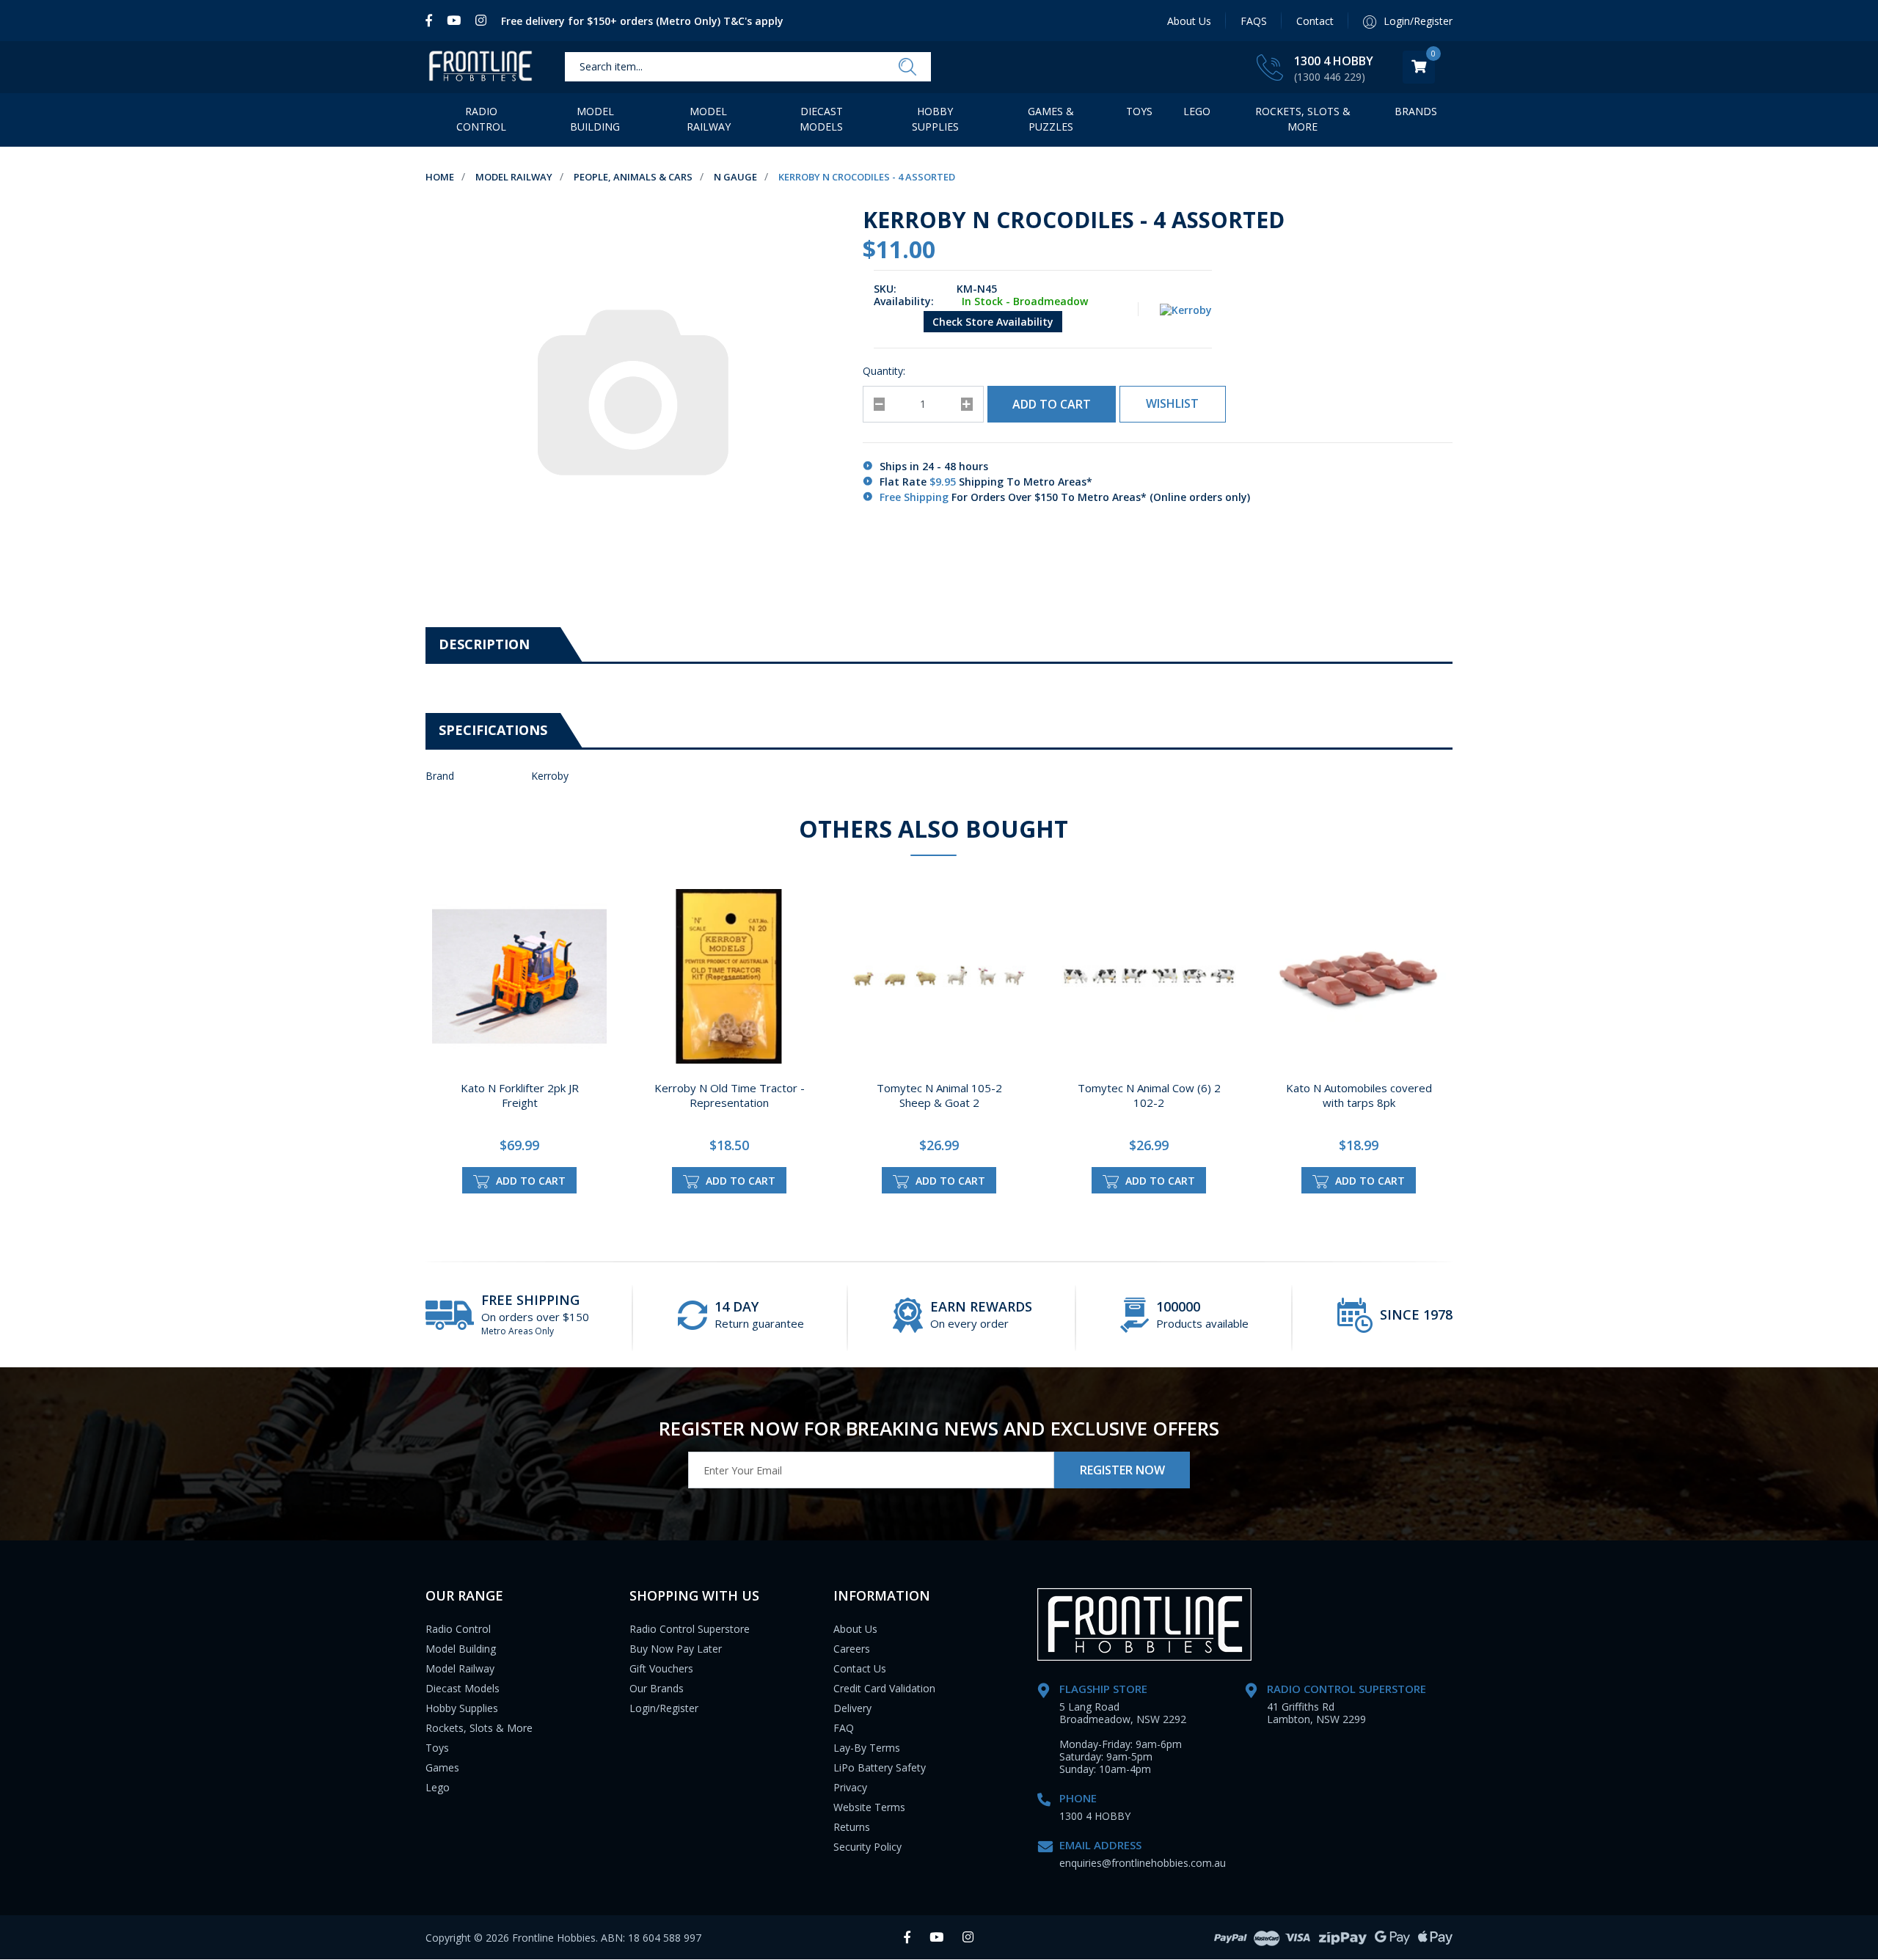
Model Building (595, 119)
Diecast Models (821, 119)
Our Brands (657, 1688)
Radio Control (481, 119)
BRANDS (1416, 111)
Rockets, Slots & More (1303, 119)
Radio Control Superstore (690, 1629)
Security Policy (867, 1847)
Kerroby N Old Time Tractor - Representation (730, 1095)
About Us (1189, 21)
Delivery (852, 1708)
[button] (1173, 404)
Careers (852, 1649)
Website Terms (869, 1807)
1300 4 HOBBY (1334, 61)
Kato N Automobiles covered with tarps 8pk (1359, 1095)
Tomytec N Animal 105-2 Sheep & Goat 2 (939, 1095)
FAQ (844, 1728)
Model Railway (709, 119)
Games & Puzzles (1051, 119)
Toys (1139, 111)
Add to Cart (1052, 404)
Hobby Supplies (935, 119)
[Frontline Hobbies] (481, 67)
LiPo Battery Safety (880, 1767)
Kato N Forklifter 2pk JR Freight (520, 1095)
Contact (1315, 21)
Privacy (850, 1787)
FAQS (1254, 21)
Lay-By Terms (867, 1748)
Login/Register (664, 1708)
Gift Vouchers (661, 1668)
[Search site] (907, 67)
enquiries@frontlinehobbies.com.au (1143, 1863)
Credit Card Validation (884, 1688)
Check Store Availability (993, 322)
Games (442, 1767)
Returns (852, 1827)
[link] (432, 21)
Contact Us (860, 1668)
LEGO (1197, 111)
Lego (438, 1787)
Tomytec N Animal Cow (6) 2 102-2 (1149, 1095)
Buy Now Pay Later (676, 1649)
